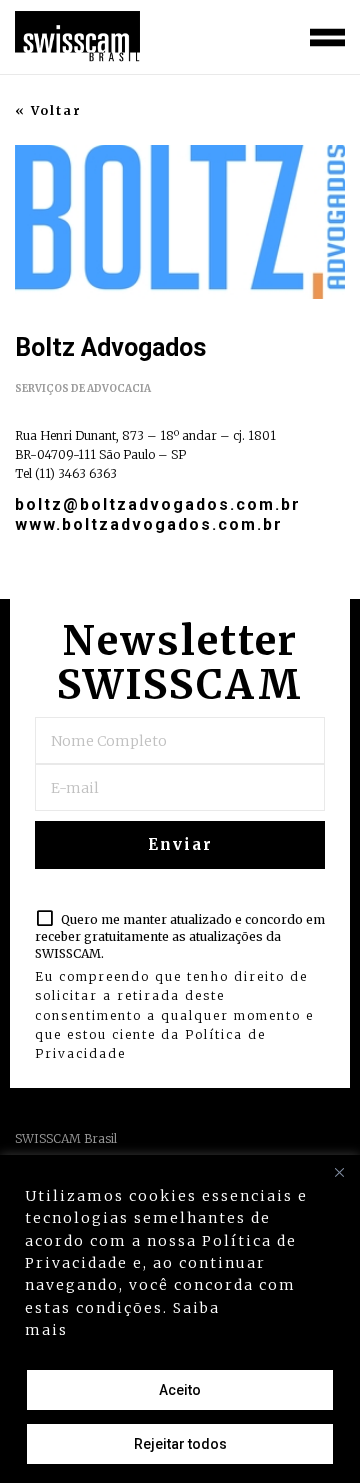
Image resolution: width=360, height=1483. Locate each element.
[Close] (339, 1172)
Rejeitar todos (180, 1444)
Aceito (180, 1390)
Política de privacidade (175, 1330)
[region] (180, 1319)
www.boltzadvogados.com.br (149, 524)
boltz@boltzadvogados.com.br (158, 504)
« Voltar (48, 111)
